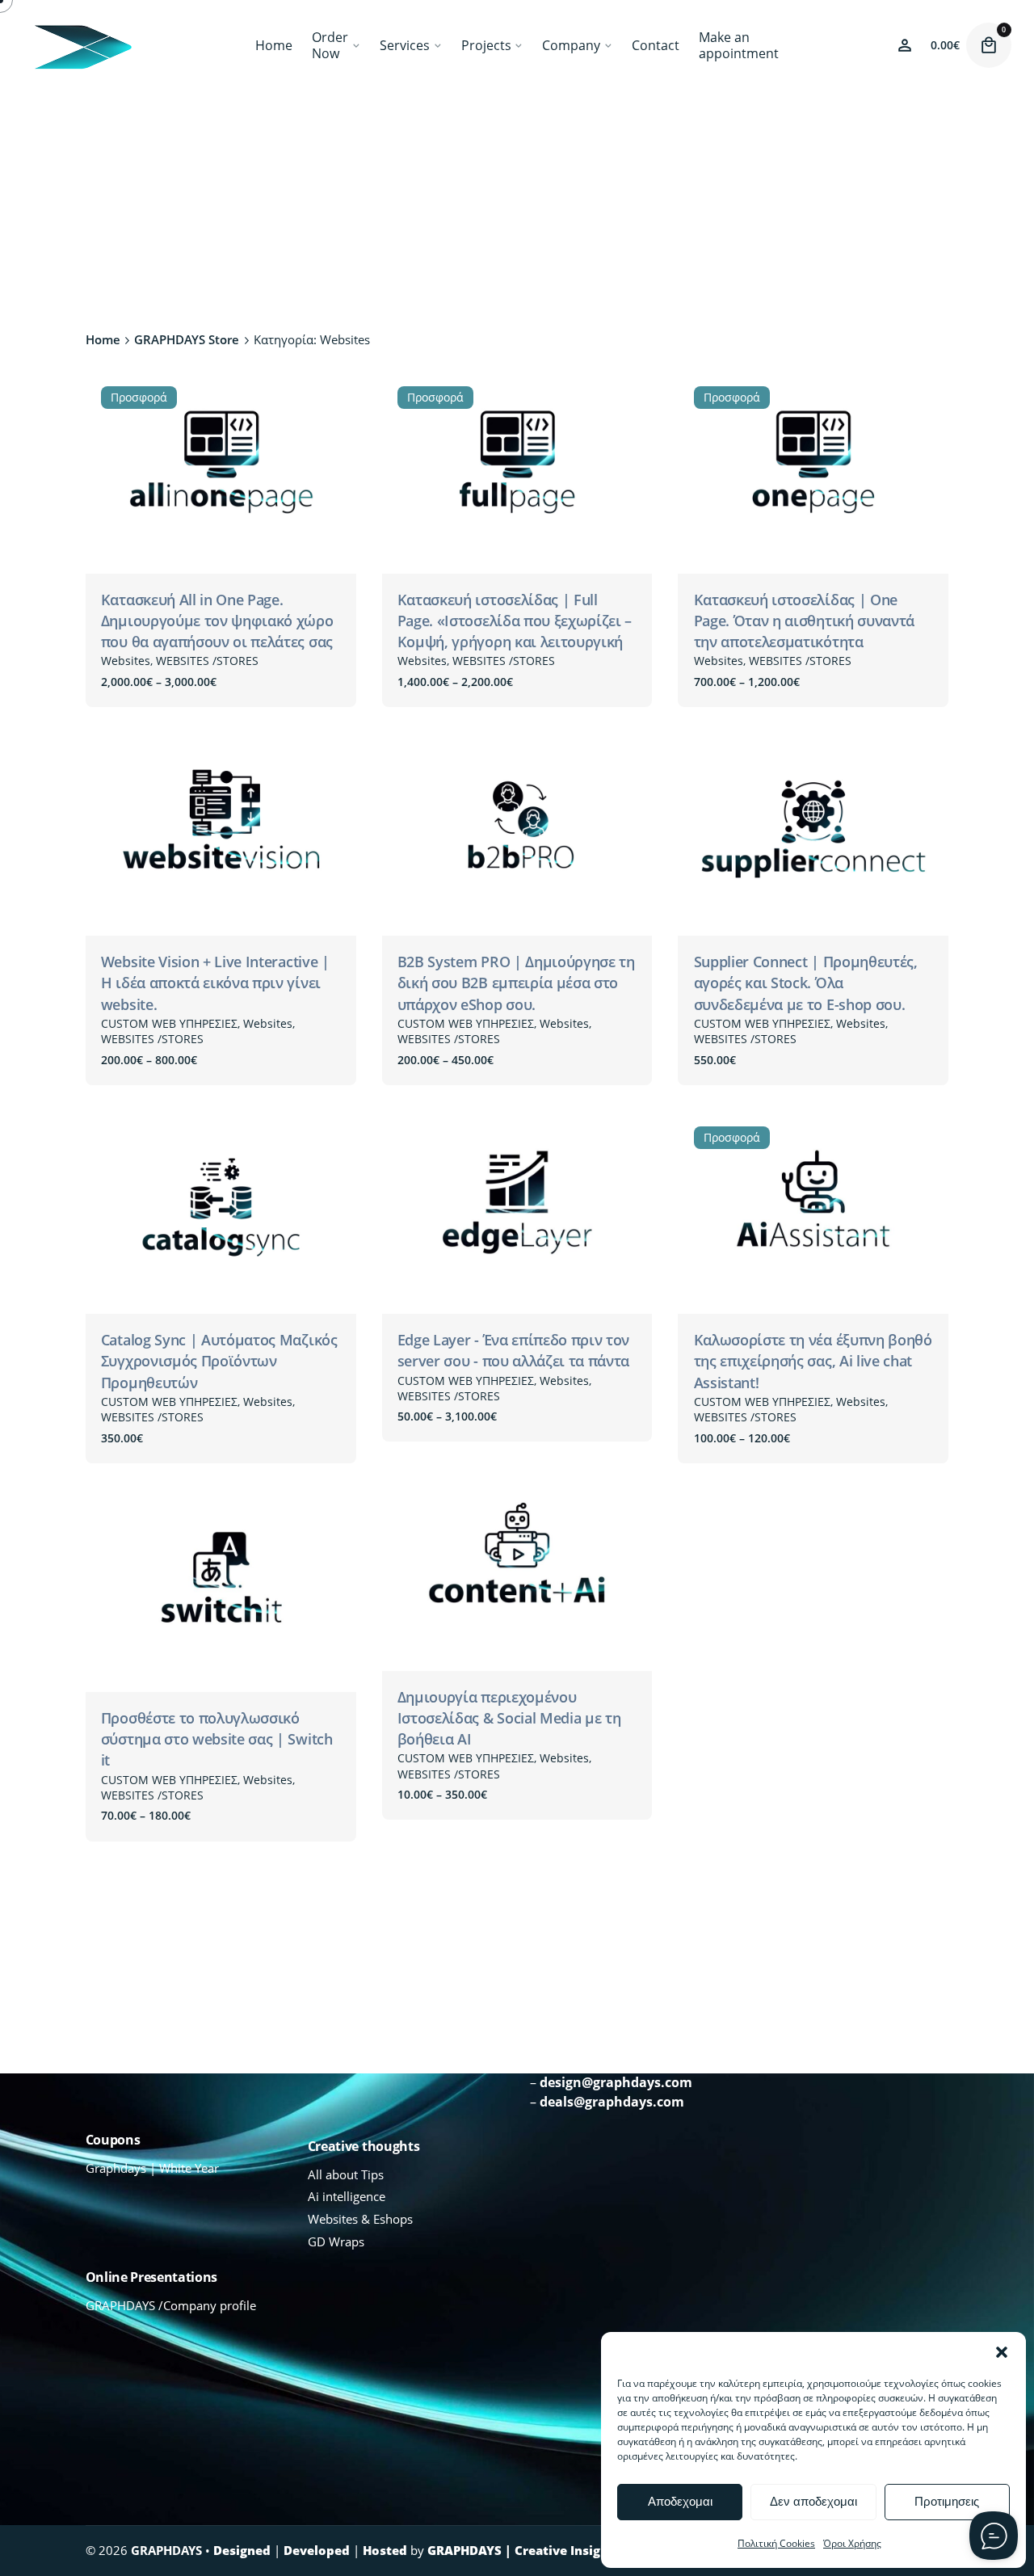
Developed (317, 2550)
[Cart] (989, 45)
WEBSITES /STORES (207, 661)
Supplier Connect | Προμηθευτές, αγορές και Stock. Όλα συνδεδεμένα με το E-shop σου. (806, 983)
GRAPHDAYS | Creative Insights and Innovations (576, 2550)
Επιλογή (125, 699)
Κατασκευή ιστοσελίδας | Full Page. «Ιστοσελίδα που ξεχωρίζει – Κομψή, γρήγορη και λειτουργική (515, 621)
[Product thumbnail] (221, 472)
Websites (126, 661)
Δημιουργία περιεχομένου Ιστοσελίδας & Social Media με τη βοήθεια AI (509, 1718)
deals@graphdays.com (612, 2102)
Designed (242, 2550)
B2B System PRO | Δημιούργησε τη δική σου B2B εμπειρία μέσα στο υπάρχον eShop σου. (516, 983)
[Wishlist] (905, 45)
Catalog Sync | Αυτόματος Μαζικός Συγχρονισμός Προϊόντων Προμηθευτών (219, 1361)
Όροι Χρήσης (852, 2543)
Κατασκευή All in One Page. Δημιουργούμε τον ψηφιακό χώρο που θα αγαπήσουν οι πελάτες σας (217, 621)
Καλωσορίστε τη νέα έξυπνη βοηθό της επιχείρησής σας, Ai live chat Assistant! (813, 1361)
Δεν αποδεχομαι (813, 2501)
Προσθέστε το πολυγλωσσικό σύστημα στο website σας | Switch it (217, 1739)
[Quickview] (124, 768)
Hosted (385, 2550)
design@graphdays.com (616, 2082)
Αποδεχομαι (680, 2501)
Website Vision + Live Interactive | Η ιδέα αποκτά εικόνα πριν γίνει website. (215, 983)
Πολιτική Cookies (776, 2543)
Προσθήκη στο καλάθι (760, 1077)
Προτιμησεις (947, 2501)
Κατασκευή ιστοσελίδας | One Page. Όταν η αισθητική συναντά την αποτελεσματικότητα (804, 621)
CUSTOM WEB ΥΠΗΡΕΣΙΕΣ (169, 1023)
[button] (1002, 2352)
